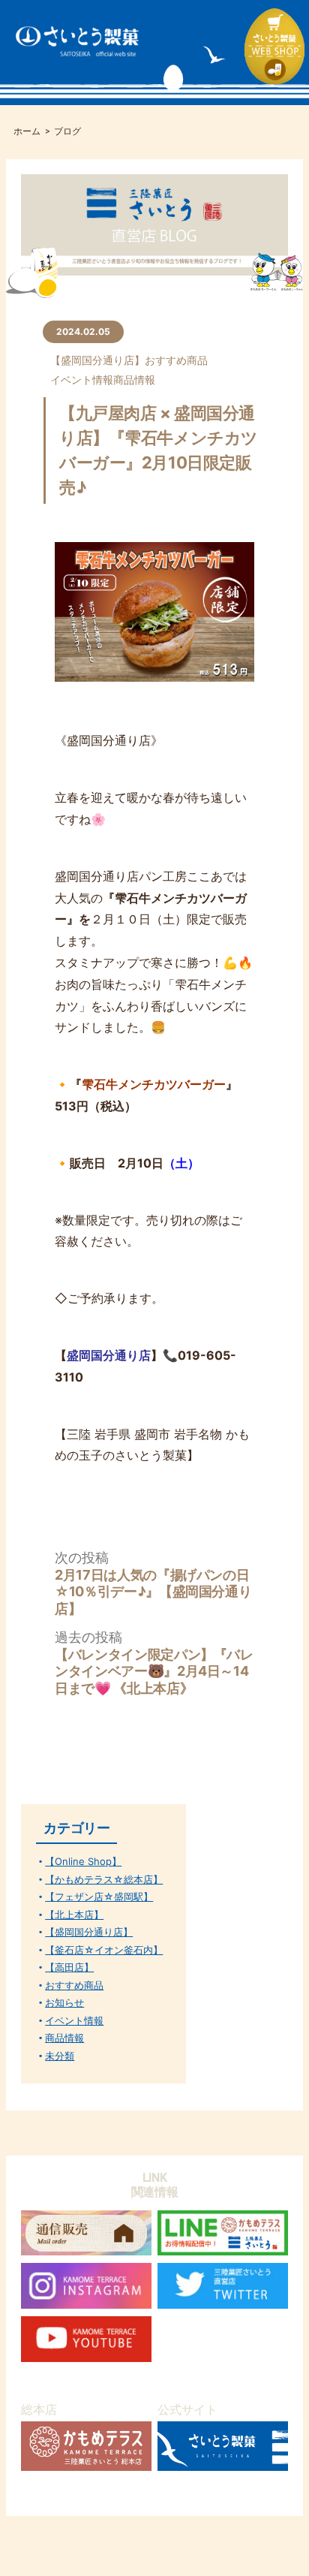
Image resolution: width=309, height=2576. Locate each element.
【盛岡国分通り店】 (97, 360)
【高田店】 (69, 1967)
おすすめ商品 (176, 360)
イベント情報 (82, 380)
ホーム (27, 131)
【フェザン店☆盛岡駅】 (99, 1897)
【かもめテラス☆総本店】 (104, 1880)
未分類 (60, 2056)
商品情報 (134, 380)
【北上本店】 (74, 1915)
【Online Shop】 (83, 1862)
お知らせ (64, 2003)
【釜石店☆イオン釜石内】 (104, 1950)
